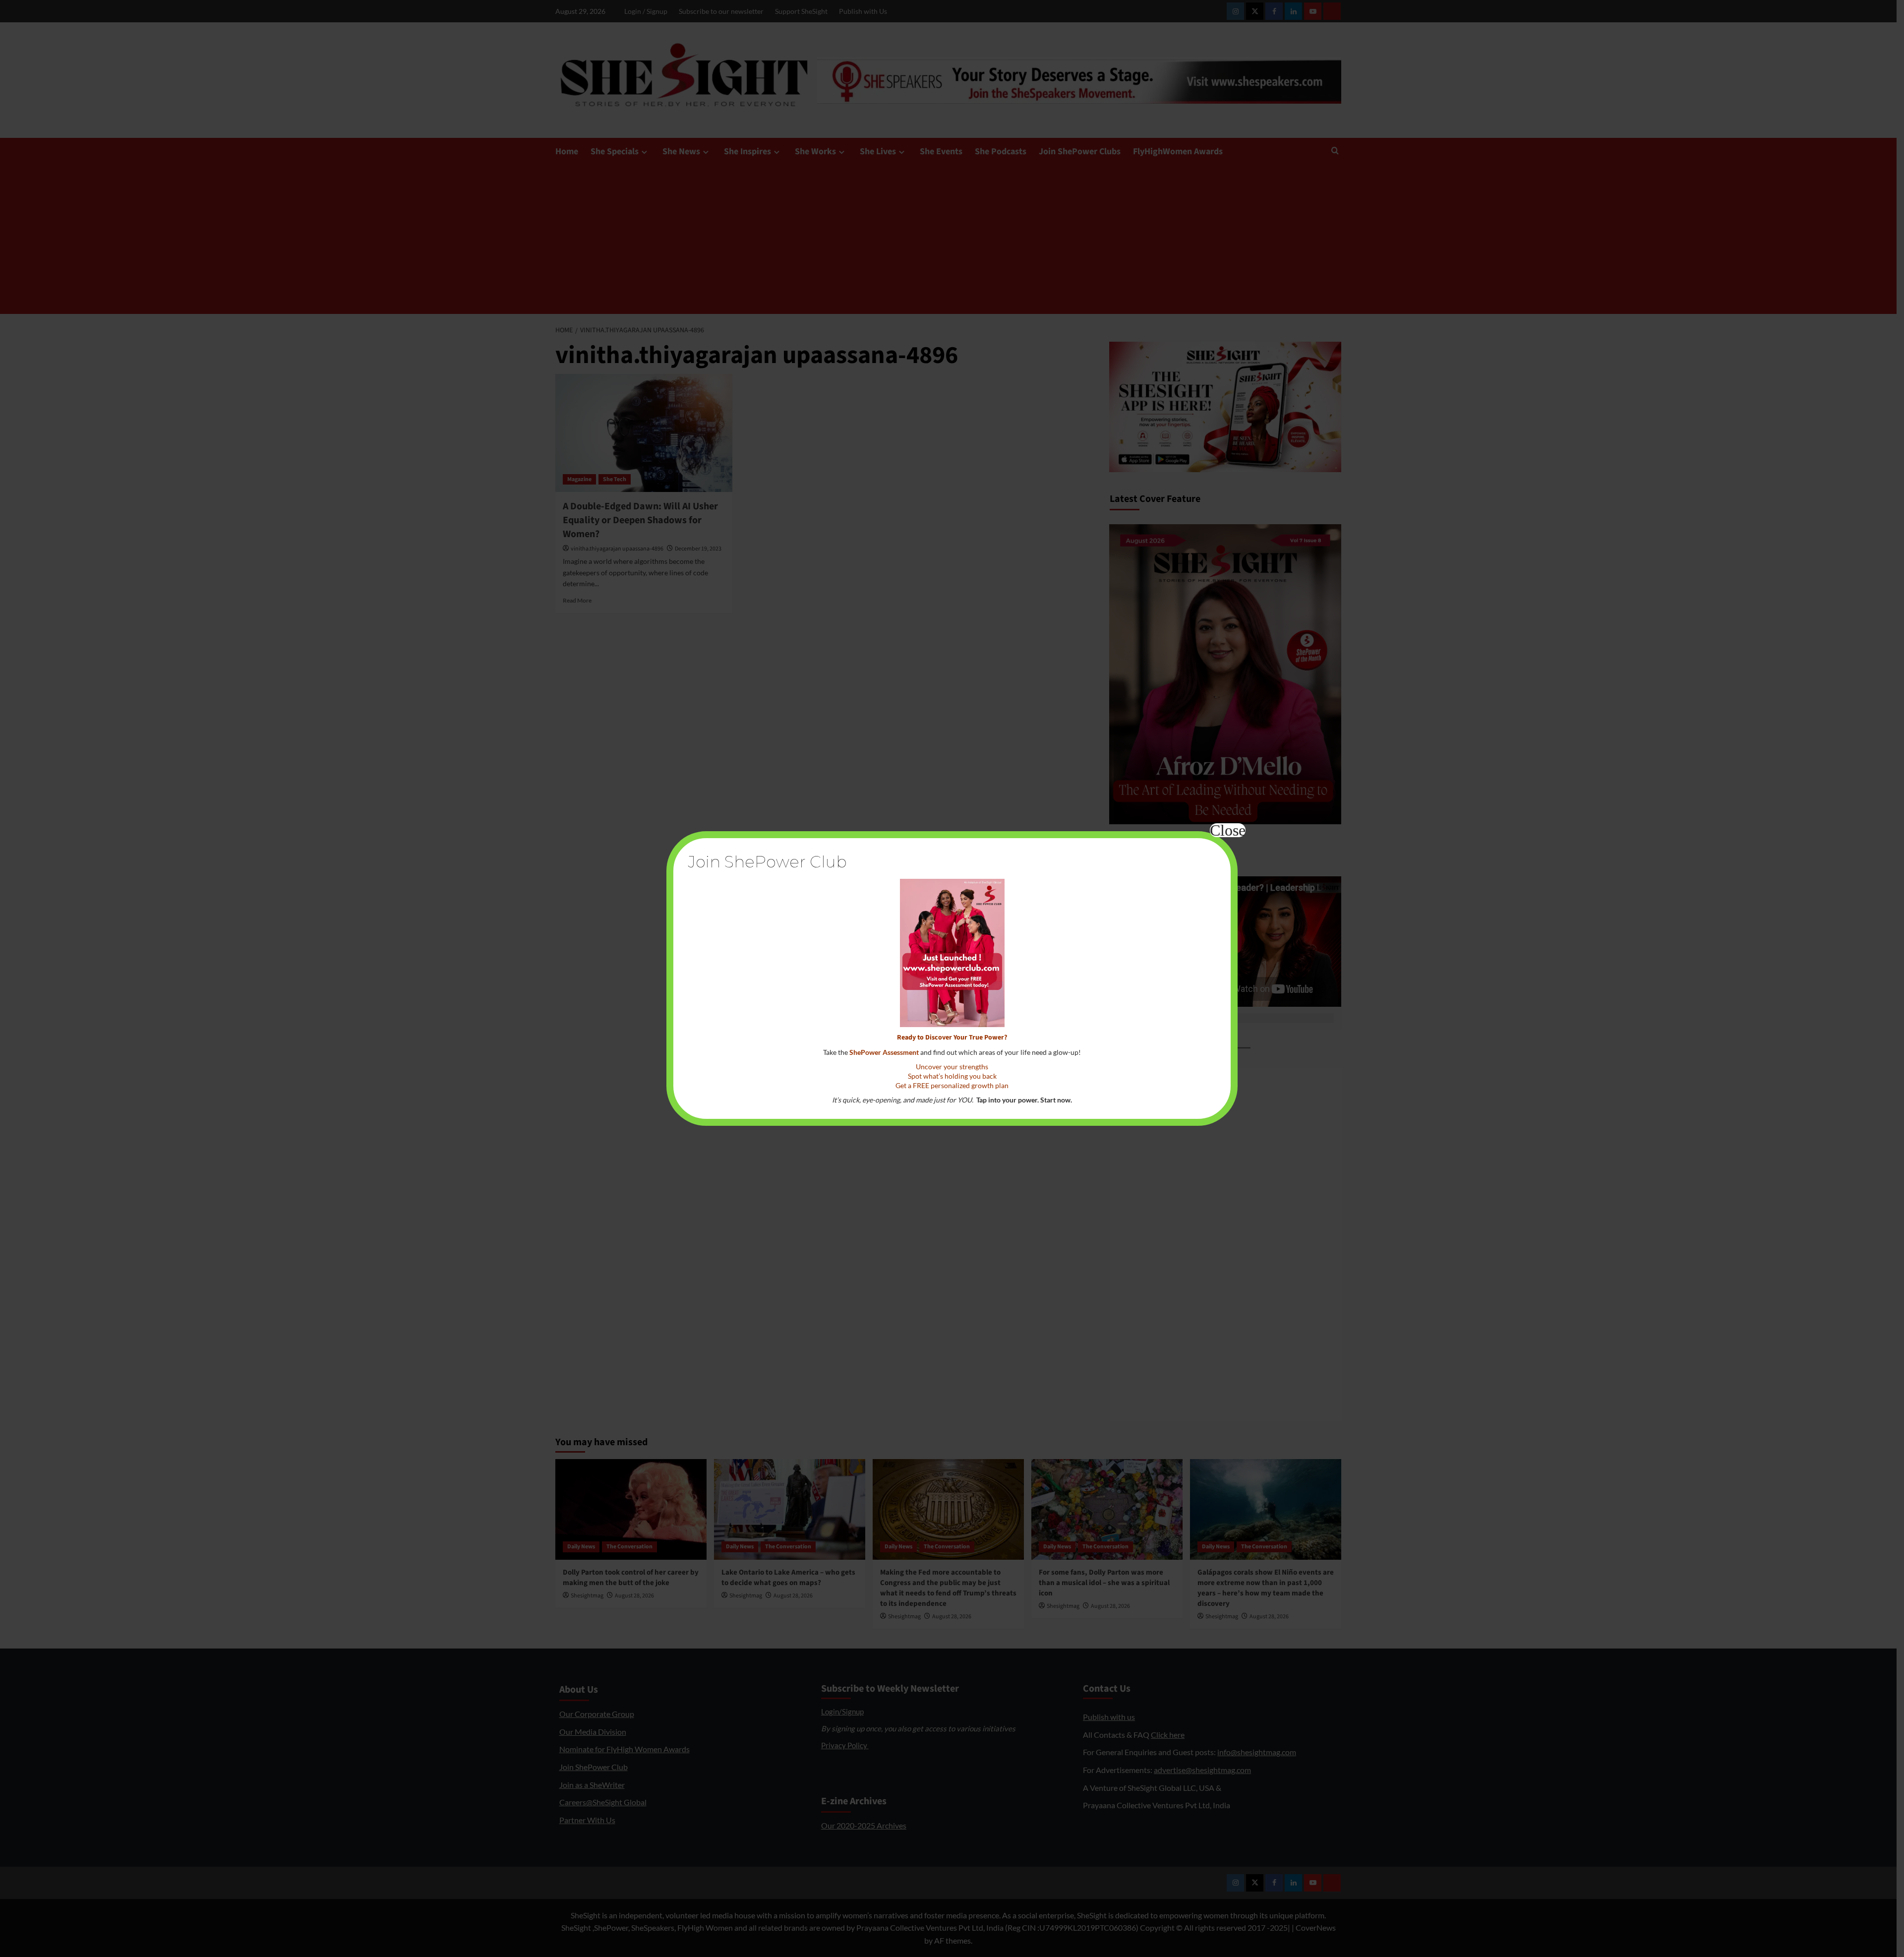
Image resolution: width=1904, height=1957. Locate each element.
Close (1228, 830)
